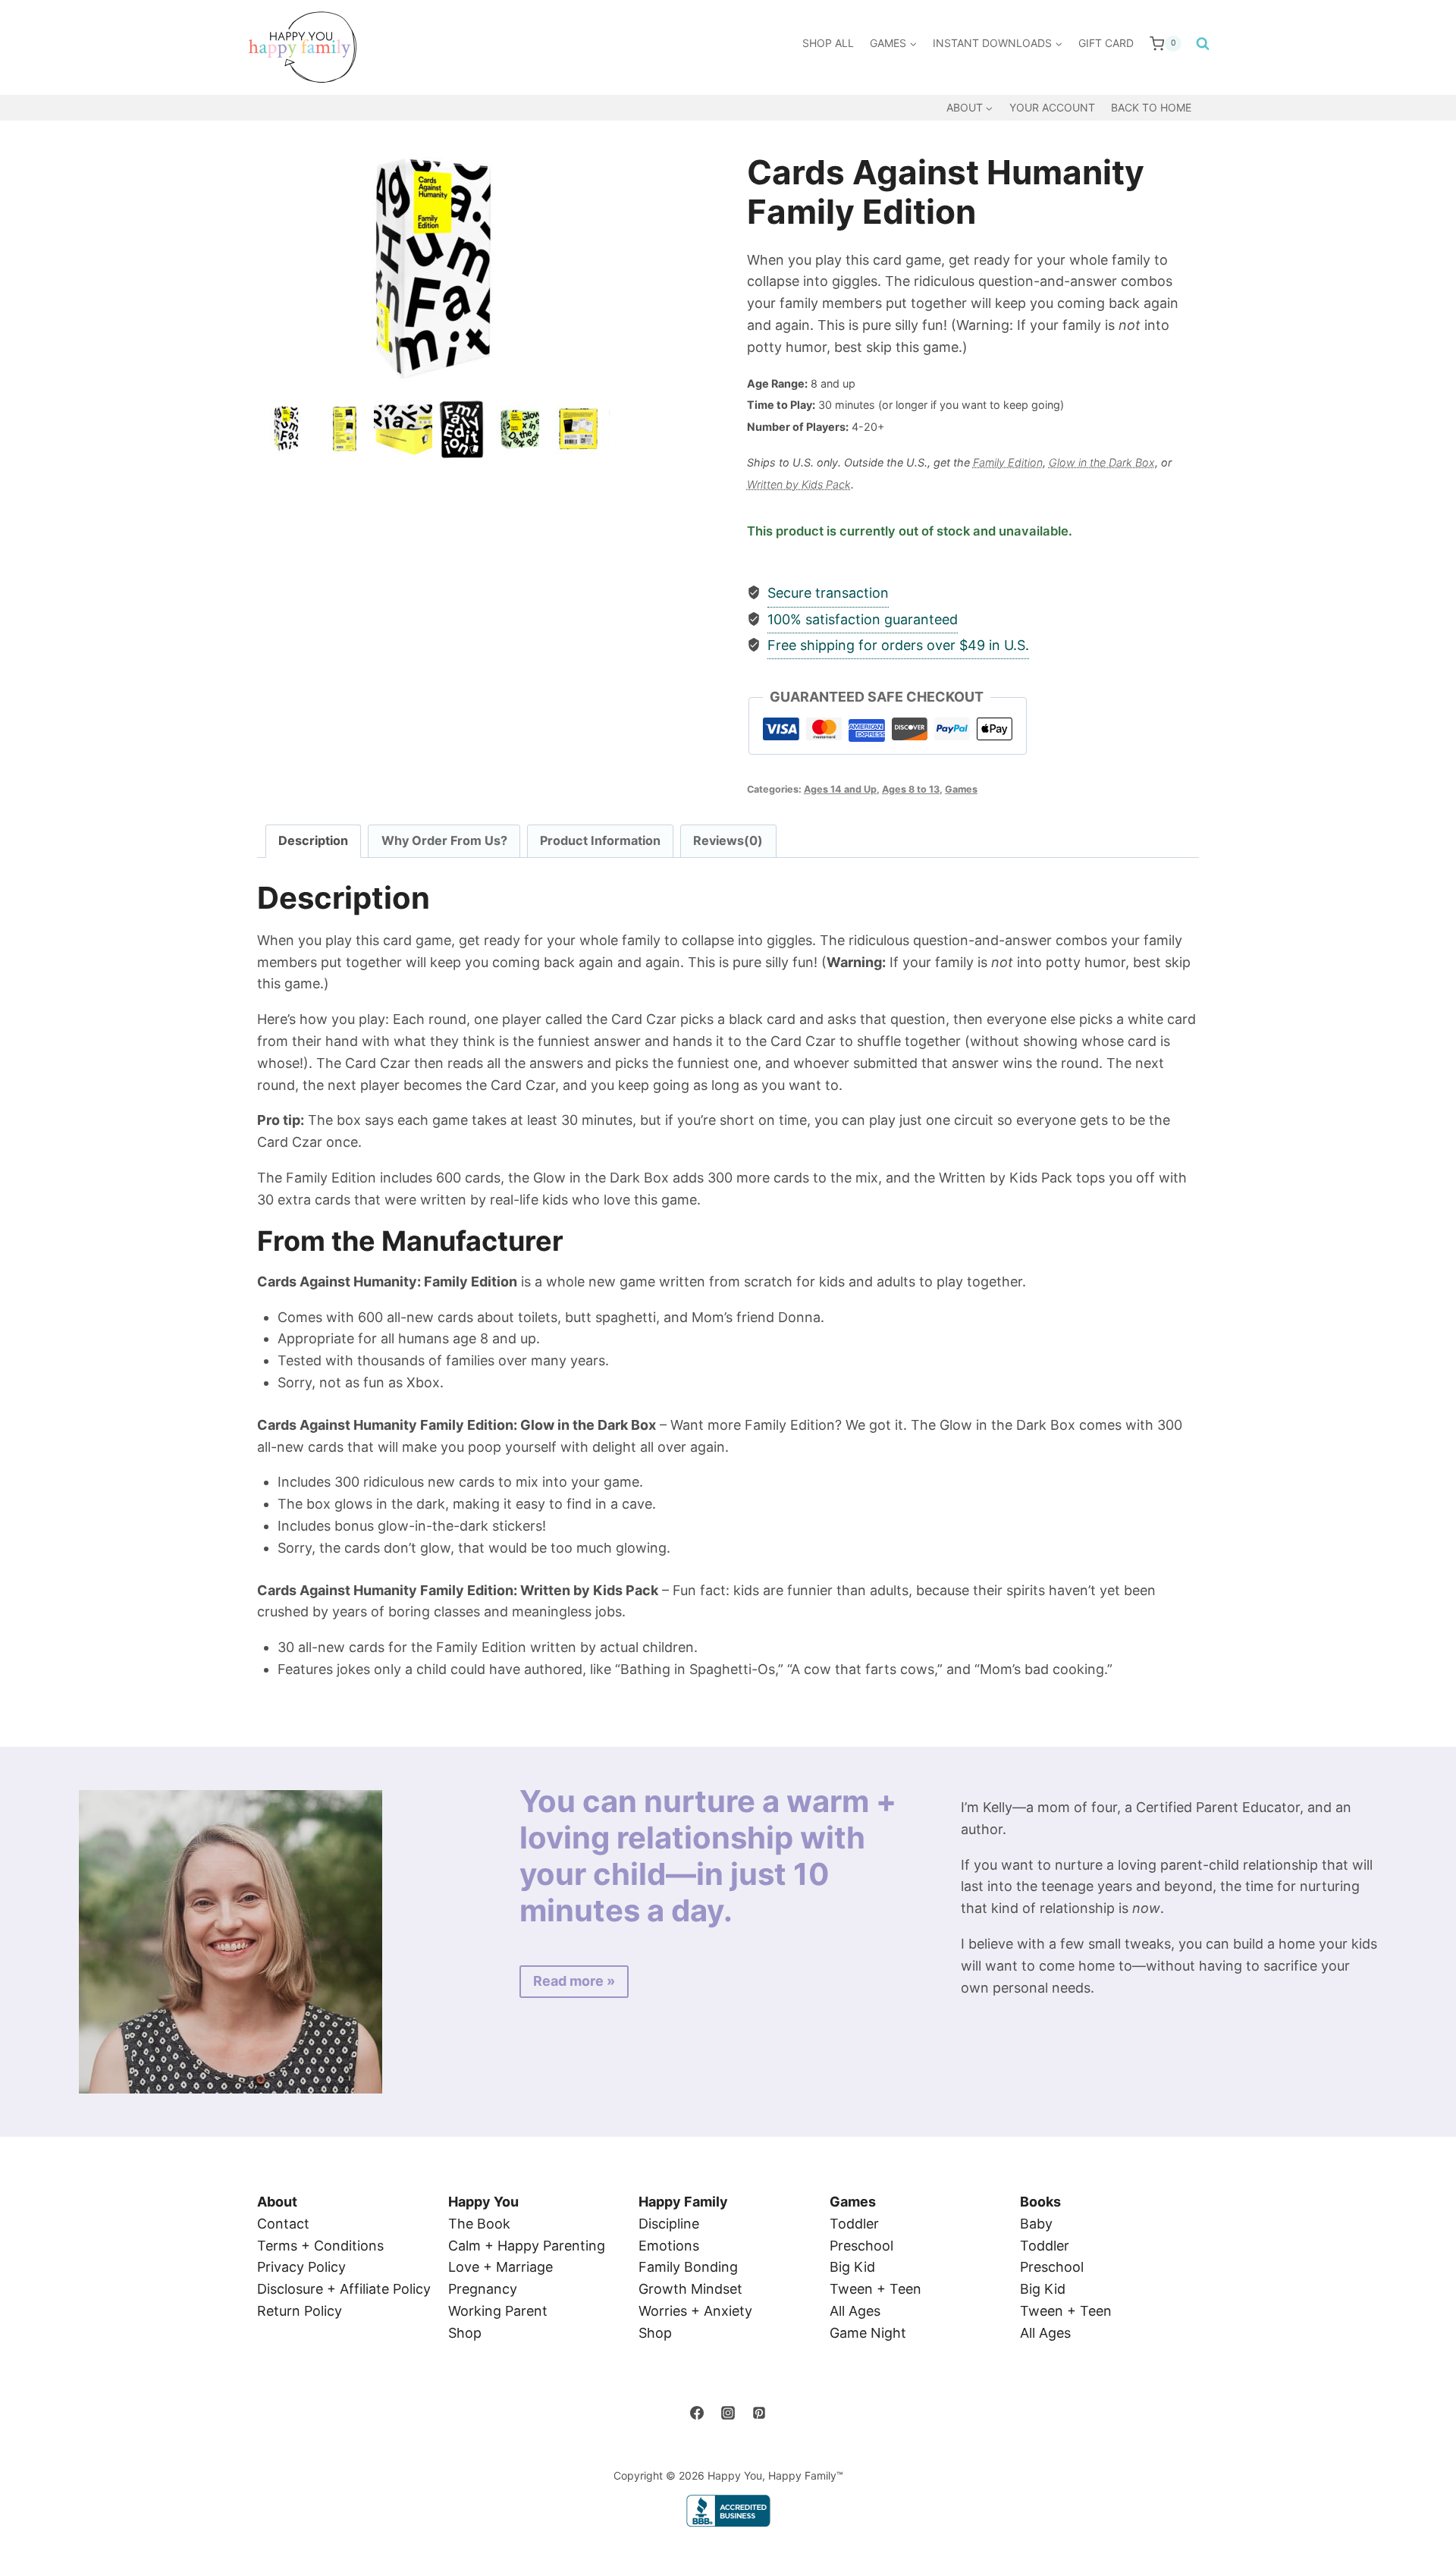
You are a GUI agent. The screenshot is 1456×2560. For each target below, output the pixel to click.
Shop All (828, 43)
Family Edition (1008, 462)
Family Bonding (688, 2267)
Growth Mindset (690, 2289)
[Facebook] (697, 2413)
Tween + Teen (875, 2289)
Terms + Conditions (320, 2246)
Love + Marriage (500, 2267)
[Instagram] (728, 2413)
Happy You (483, 2202)
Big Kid (852, 2267)
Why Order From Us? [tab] (444, 840)
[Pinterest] (759, 2413)
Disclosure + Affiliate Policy (344, 2289)
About (277, 2202)
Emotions (669, 2246)
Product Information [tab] (600, 840)
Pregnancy (483, 2289)
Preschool (861, 2246)
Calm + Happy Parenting (527, 2246)
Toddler (854, 2224)
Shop (465, 2333)
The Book (479, 2224)
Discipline (669, 2224)
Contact (283, 2224)
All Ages (855, 2311)
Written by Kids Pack (799, 484)
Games (961, 789)
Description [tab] (313, 840)
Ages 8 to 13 (911, 789)
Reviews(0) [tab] (728, 840)
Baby (1036, 2224)
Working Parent (498, 2311)
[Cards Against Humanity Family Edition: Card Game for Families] (433, 269)
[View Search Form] (1199, 44)
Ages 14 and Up (840, 789)
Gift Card (1106, 43)
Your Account (1052, 107)
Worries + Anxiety (695, 2311)
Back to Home (1151, 107)
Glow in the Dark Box (1102, 462)
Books (1040, 2202)
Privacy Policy (301, 2267)
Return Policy (300, 2311)
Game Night (868, 2333)
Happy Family (683, 2202)
